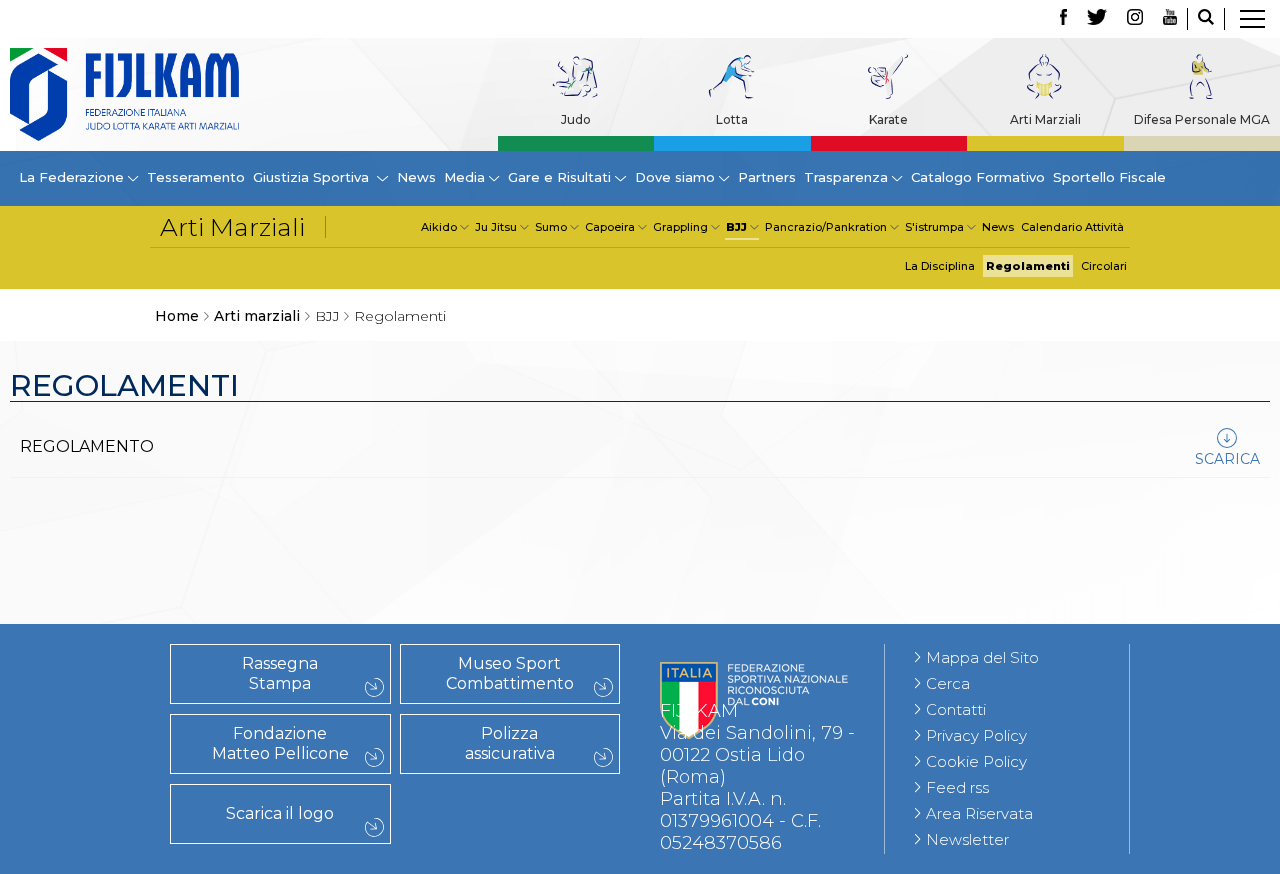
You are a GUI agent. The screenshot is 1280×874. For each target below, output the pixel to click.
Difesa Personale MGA (1202, 119)
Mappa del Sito (982, 657)
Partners (767, 177)
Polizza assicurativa (510, 743)
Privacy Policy (976, 735)
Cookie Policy (976, 761)
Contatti (956, 709)
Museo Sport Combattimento (510, 673)
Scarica (1227, 459)
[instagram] (1135, 19)
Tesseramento (196, 177)
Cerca (948, 683)
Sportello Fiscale (1109, 177)
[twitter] (1097, 19)
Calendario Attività (1072, 227)
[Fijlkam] (124, 94)
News (416, 177)
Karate (888, 119)
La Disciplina (940, 266)
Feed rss (957, 787)
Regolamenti (1028, 266)
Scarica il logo (280, 813)
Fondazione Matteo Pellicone (280, 743)
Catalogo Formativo (978, 177)
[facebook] (1063, 19)
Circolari (1104, 266)
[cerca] (1206, 19)
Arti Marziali (1045, 119)
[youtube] (1170, 19)
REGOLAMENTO (87, 446)
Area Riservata (979, 813)
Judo (576, 119)
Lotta (732, 119)
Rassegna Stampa (280, 673)
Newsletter (967, 839)
